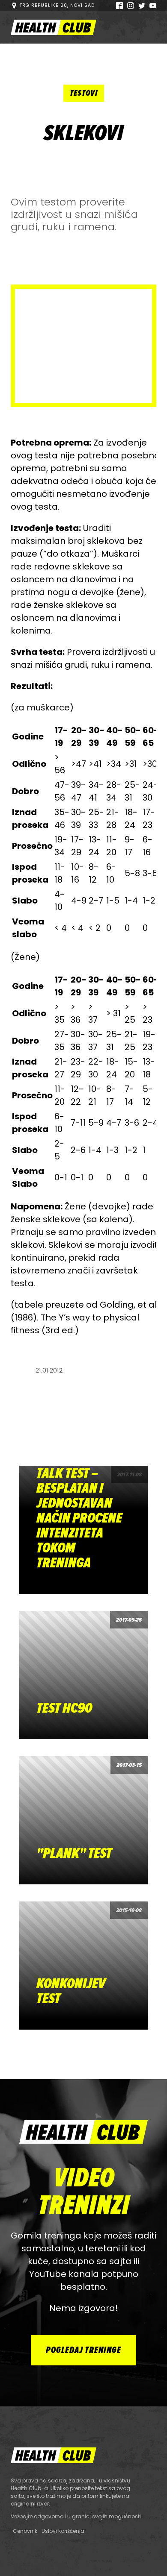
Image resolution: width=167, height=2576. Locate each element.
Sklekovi (83, 133)
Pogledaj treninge (83, 2350)
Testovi (84, 93)
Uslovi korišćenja (63, 2531)
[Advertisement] (83, 346)
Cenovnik (25, 2531)
